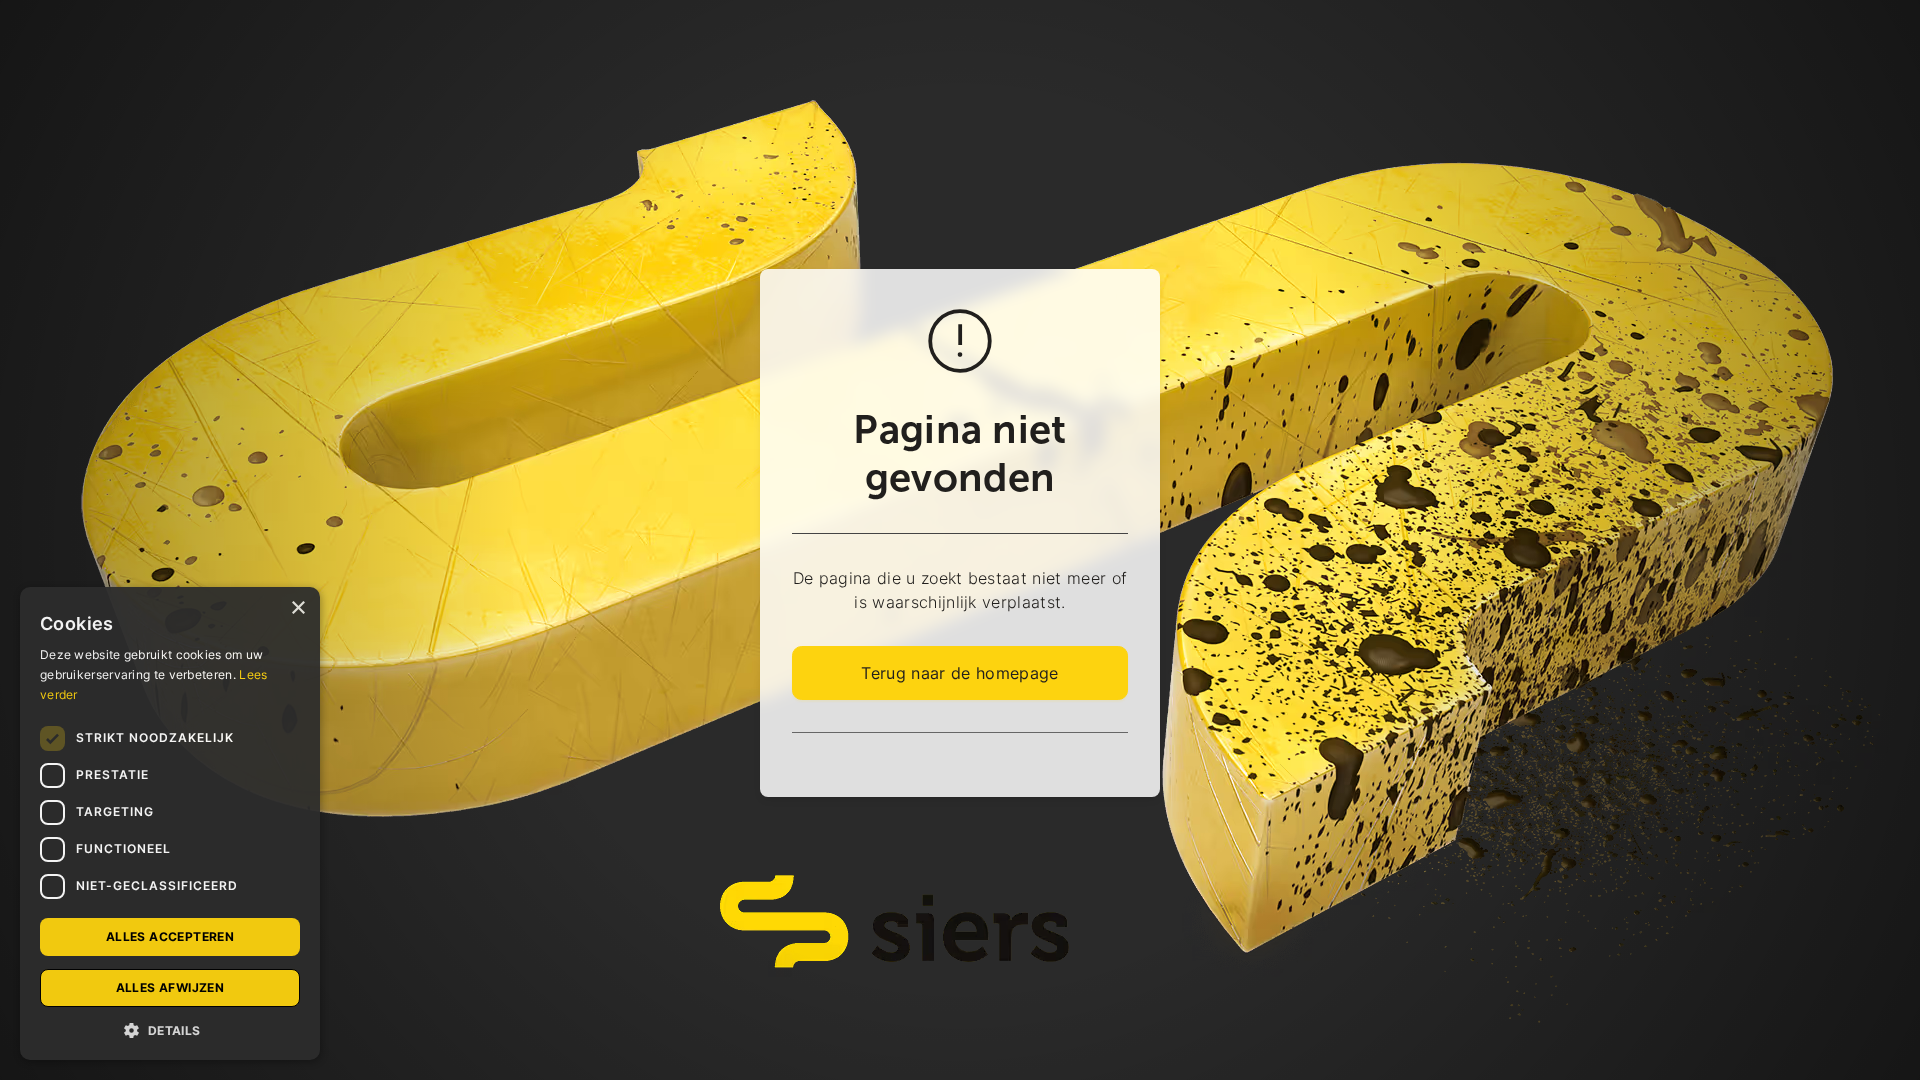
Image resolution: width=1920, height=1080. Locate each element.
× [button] (297, 608)
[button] (170, 1030)
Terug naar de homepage (959, 673)
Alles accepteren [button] (170, 936)
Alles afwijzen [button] (170, 987)
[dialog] (170, 823)
